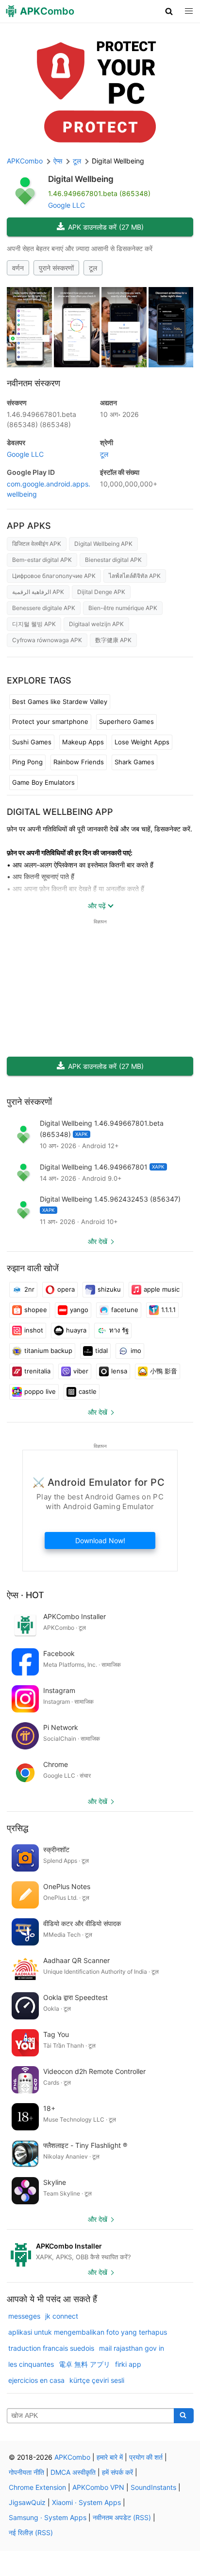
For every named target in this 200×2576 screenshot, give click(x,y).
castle (88, 1391)
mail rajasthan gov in (132, 2348)
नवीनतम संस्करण (33, 383)
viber (81, 1371)
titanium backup (48, 1351)
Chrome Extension (37, 2487)
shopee (36, 1310)
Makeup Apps (83, 742)
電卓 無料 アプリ (84, 2364)
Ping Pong (27, 762)
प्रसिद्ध (17, 1828)
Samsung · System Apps (48, 2517)
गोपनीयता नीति (26, 2472)
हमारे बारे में (110, 2457)
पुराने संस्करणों (56, 268)
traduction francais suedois (51, 2348)
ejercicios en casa (36, 2380)
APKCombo (25, 161)
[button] (169, 11)
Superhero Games (126, 721)
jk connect (62, 2316)
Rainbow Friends (79, 762)
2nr (29, 1289)
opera (66, 1289)
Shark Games (134, 762)
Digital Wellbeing (81, 179)
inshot (34, 1330)
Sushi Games (32, 742)
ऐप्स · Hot (25, 1595)
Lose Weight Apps (142, 742)
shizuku (109, 1289)
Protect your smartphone (50, 721)
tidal (101, 1351)
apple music (162, 1289)
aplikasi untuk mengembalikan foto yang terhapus (88, 2332)
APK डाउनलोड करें (106, 227)
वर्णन (18, 268)
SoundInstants (153, 2487)
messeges (24, 2316)
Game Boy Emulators (43, 782)
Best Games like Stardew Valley (60, 702)
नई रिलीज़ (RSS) (31, 2532)
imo (136, 1351)
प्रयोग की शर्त (146, 2457)
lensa (119, 1371)
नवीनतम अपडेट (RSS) (122, 2517)
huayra (76, 1330)
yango (79, 1310)
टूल (93, 268)
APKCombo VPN (98, 2487)
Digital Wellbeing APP (60, 812)
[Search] (184, 2416)
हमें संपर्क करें (117, 2472)
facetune (125, 1310)
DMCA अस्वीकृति (73, 2472)
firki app (128, 2364)
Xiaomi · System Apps (86, 2502)
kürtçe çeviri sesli (97, 2380)
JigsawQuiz (27, 2502)
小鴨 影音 (164, 1371)
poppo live (40, 1391)
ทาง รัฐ (119, 1330)
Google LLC (67, 205)
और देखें (98, 1241)
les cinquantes (31, 2364)
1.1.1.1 (168, 1310)
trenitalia (37, 1371)
